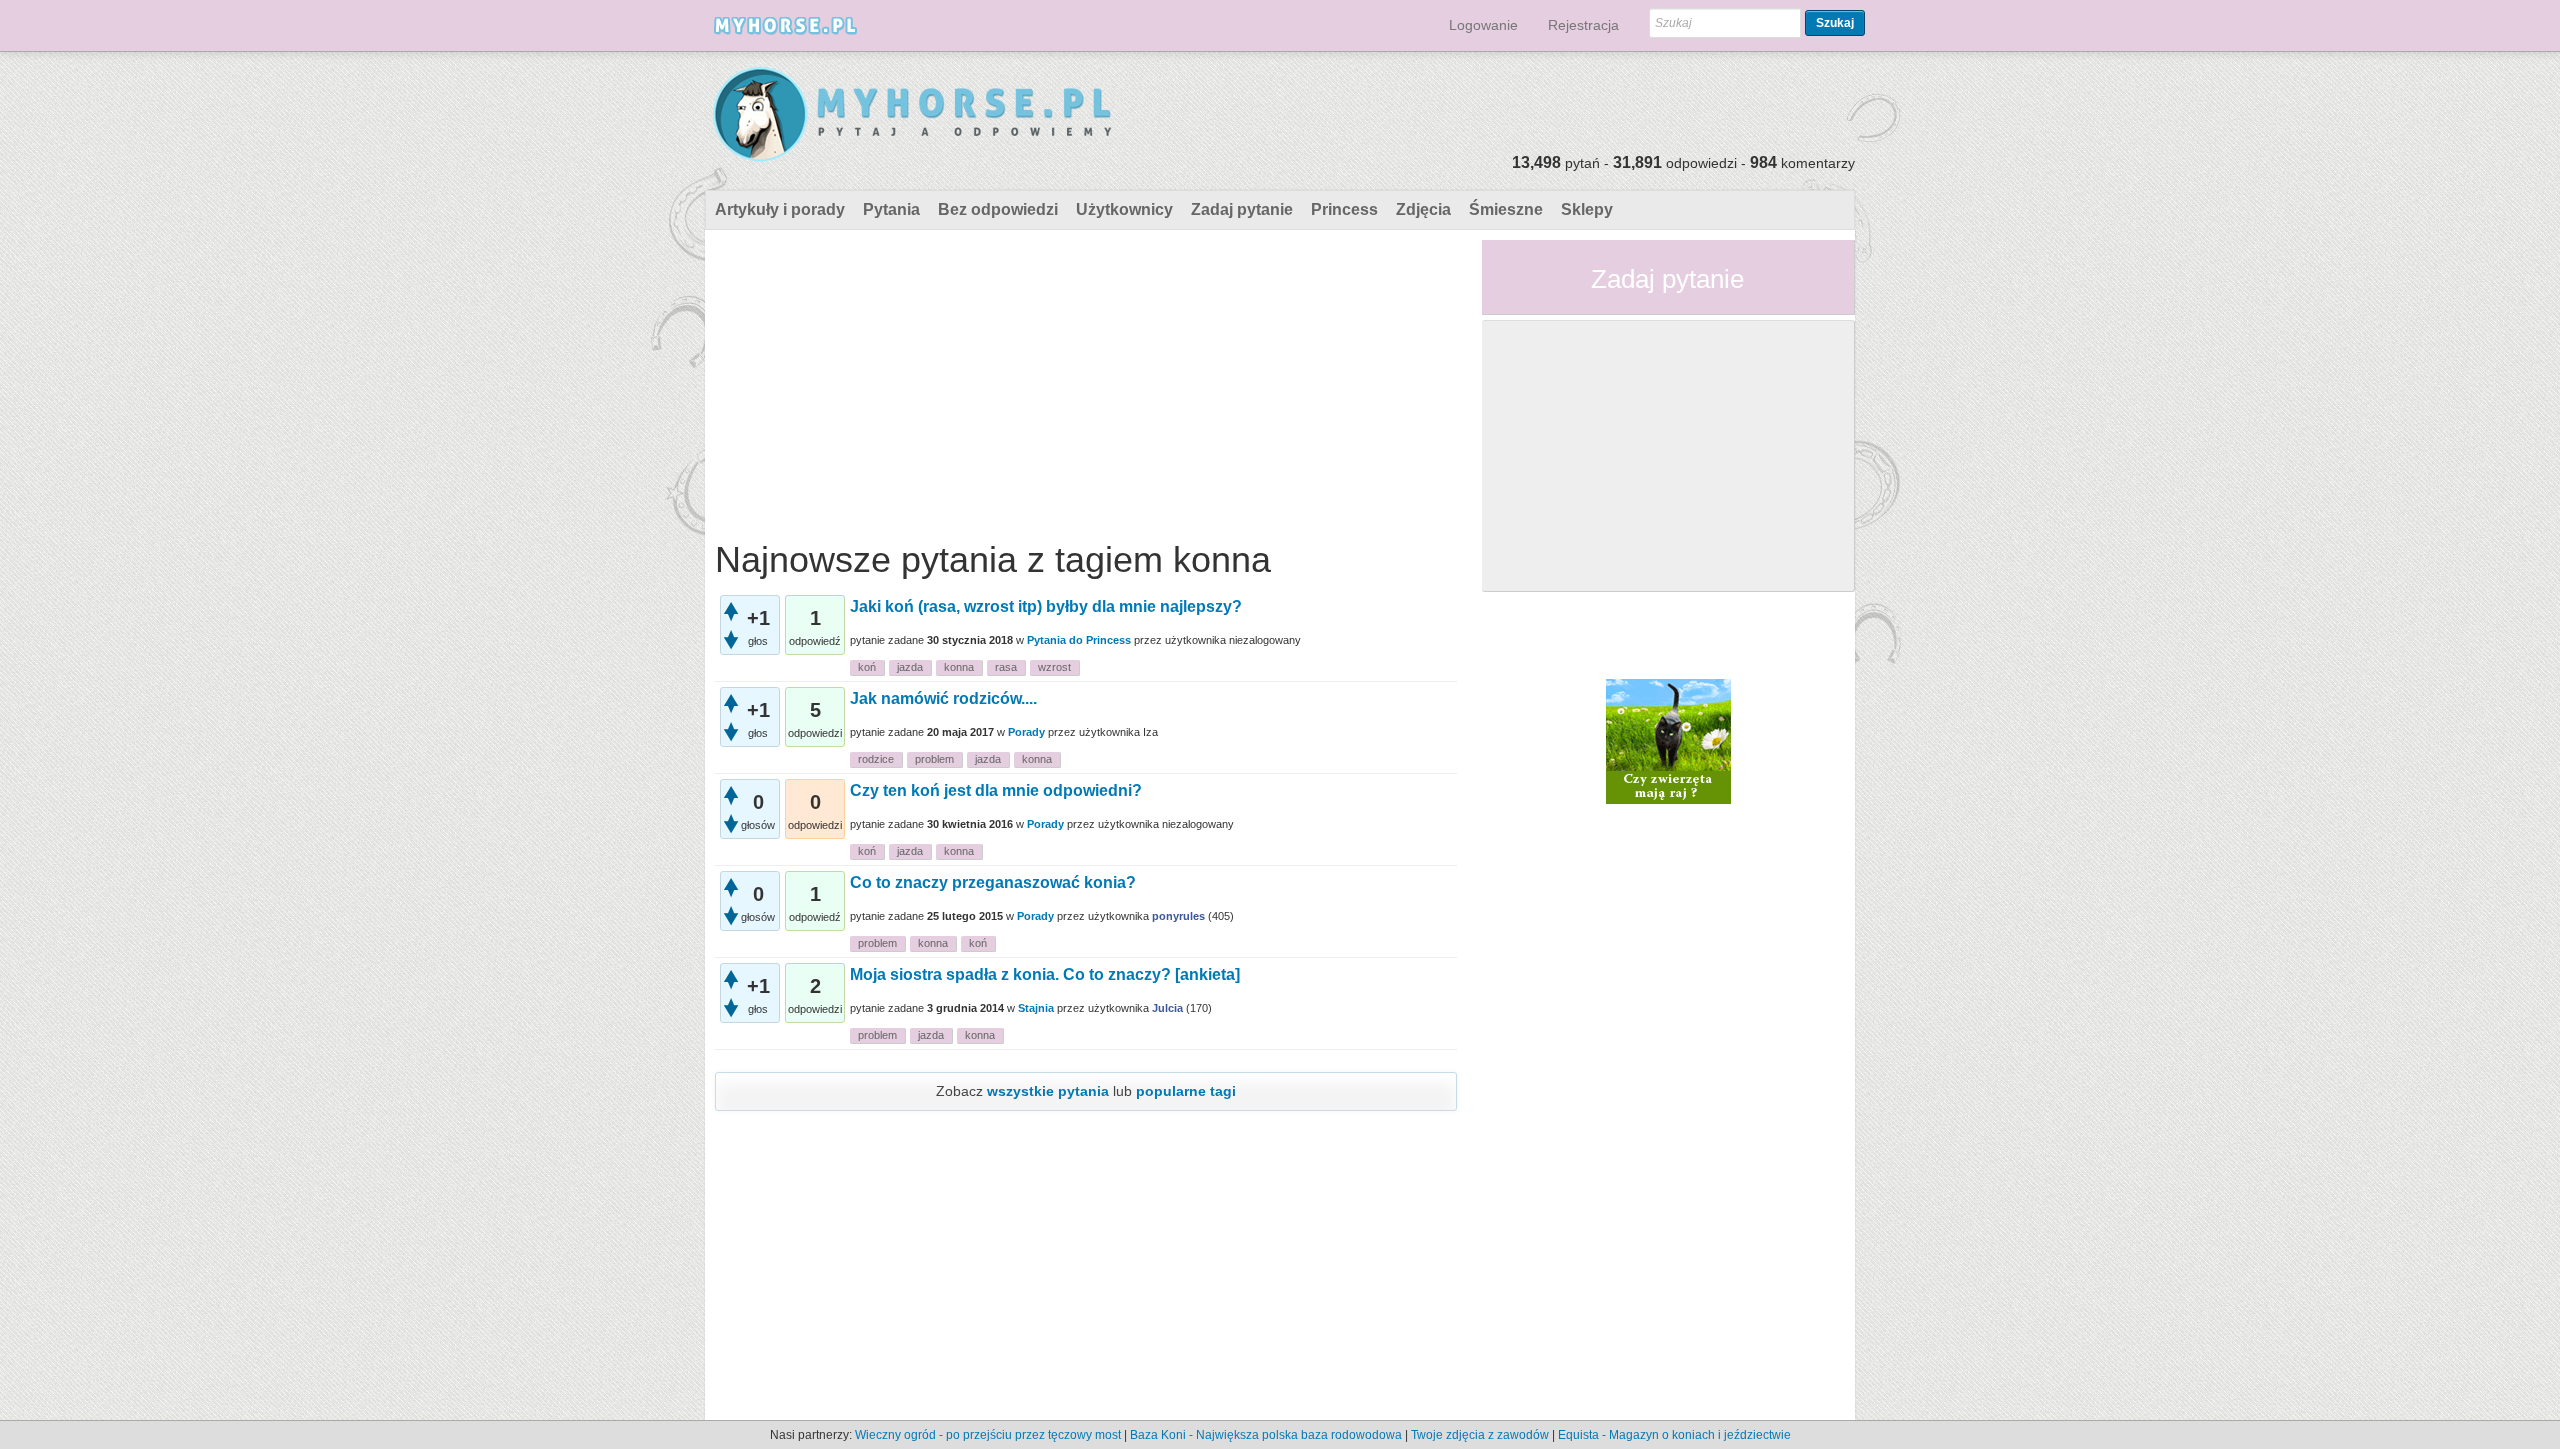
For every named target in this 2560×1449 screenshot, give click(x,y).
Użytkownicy (1124, 209)
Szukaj (1835, 23)
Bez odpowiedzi (998, 209)
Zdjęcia (1423, 209)
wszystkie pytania (1048, 1091)
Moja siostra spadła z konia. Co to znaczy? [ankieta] (1045, 974)
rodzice (876, 759)
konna (959, 667)
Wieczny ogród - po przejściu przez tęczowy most (988, 1435)
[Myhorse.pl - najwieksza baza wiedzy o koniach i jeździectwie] (913, 115)
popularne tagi (1186, 1091)
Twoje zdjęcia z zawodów (1480, 1435)
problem (934, 759)
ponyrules (1178, 916)
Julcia (1167, 1008)
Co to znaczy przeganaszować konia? (993, 882)
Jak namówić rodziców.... (943, 698)
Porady (1026, 732)
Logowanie (1483, 25)
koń (867, 667)
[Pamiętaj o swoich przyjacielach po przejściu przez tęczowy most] (1668, 740)
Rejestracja (1583, 25)
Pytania (891, 209)
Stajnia (1036, 1008)
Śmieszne (1506, 209)
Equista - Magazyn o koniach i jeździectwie (1674, 1435)
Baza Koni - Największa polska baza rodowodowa (1266, 1435)
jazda (910, 667)
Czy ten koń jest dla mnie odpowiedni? (996, 790)
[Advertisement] (1086, 380)
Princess (1344, 209)
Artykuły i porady (780, 209)
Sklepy (1587, 209)
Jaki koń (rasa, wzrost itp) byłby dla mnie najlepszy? (1046, 606)
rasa (1006, 667)
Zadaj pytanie (1242, 209)
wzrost (1054, 667)
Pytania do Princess (1079, 640)
